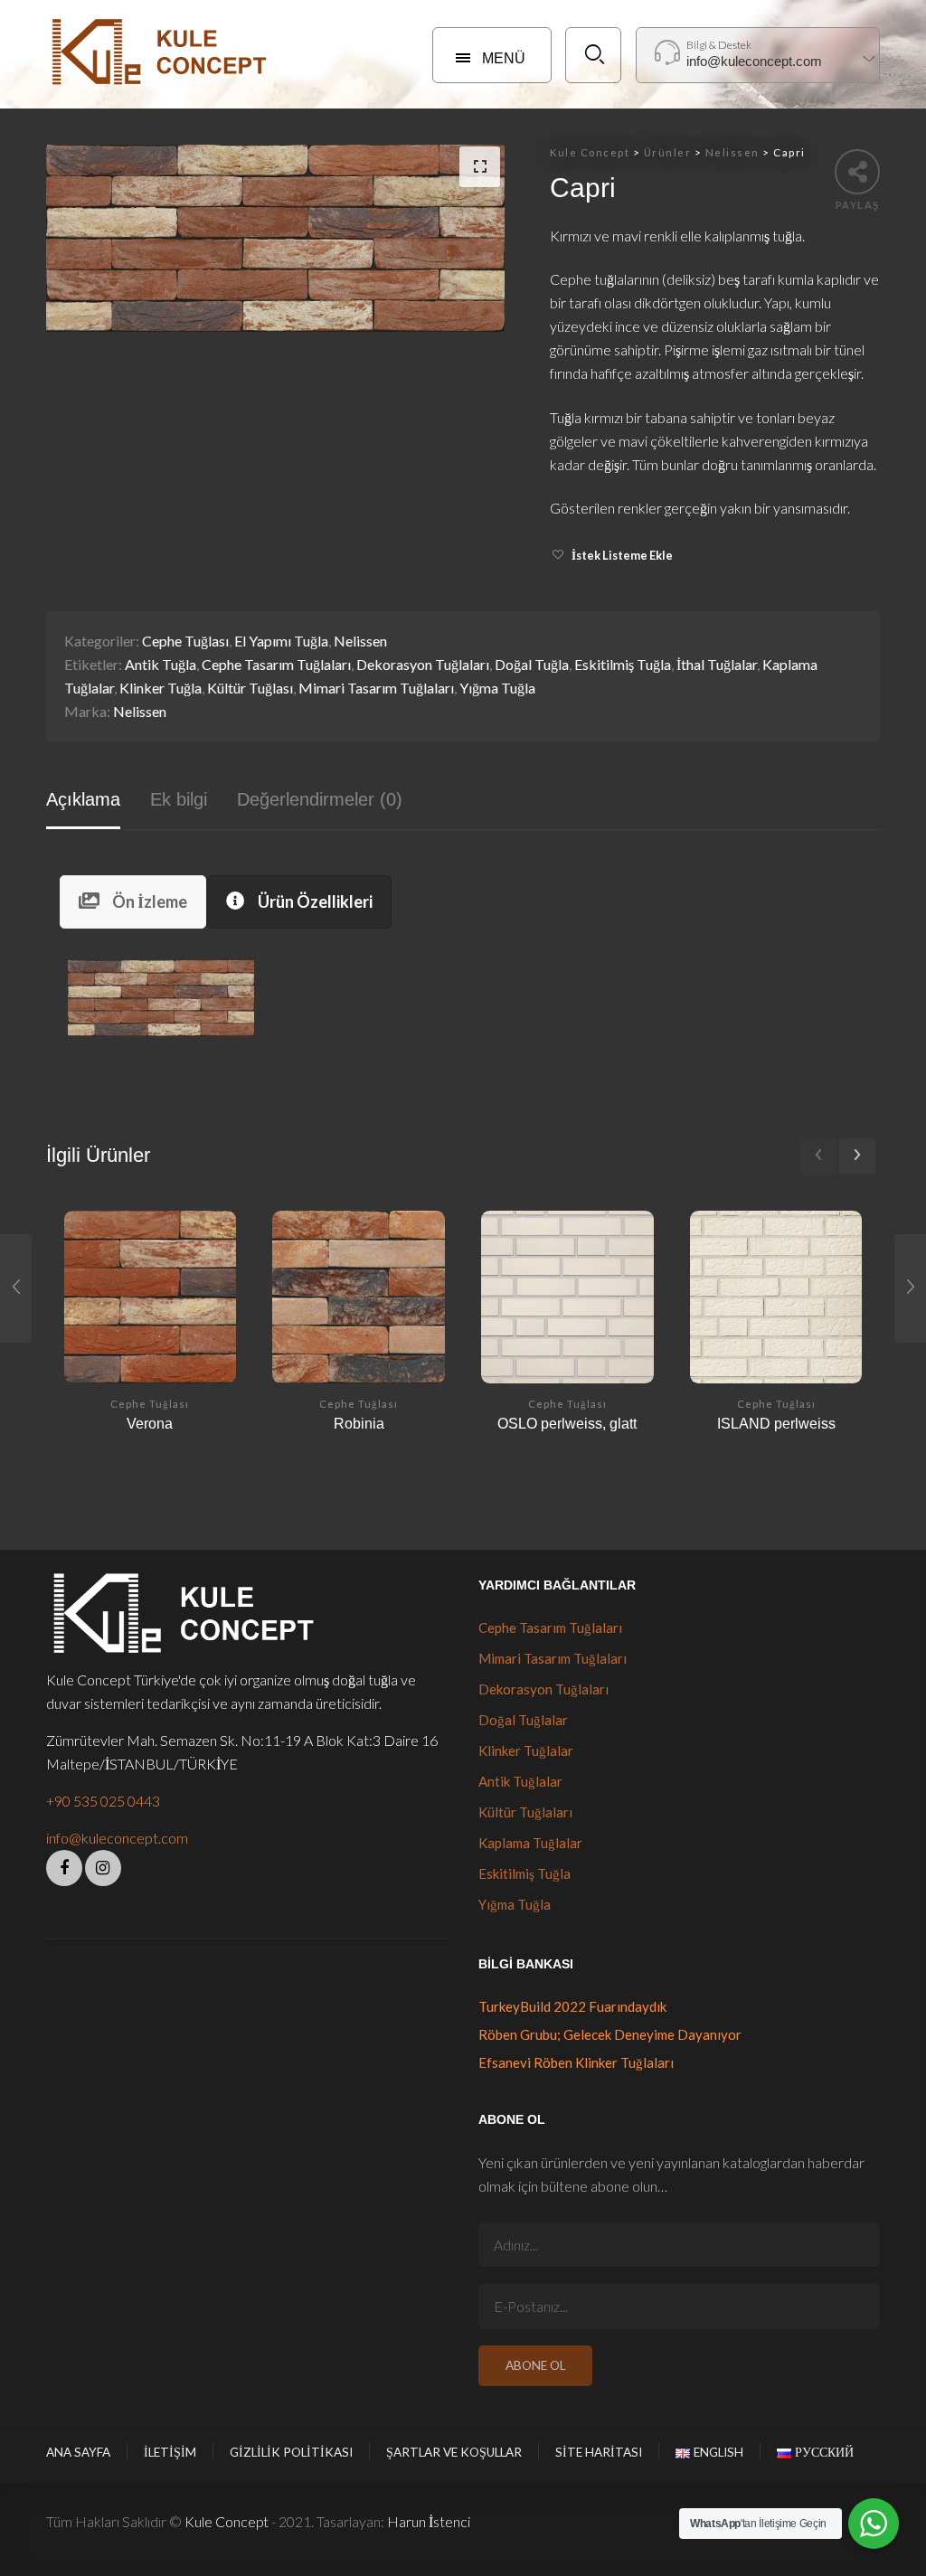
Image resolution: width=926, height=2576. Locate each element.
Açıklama (83, 799)
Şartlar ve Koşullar (454, 2452)
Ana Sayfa (78, 2452)
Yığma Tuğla (497, 688)
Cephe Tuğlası (185, 641)
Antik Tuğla (161, 664)
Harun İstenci (429, 2521)
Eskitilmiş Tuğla (623, 664)
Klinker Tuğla (161, 688)
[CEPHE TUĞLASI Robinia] (16, 1288)
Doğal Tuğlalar (523, 1720)
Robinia (359, 1423)
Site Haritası (599, 2452)
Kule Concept (227, 2521)
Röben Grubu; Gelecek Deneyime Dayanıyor (610, 2034)
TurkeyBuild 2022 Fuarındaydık (572, 2006)
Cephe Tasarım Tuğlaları (276, 664)
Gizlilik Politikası (291, 2452)
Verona (150, 1423)
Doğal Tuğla (532, 664)
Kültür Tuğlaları (525, 1812)
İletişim (170, 2452)
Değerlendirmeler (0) (320, 799)
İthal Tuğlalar (717, 664)
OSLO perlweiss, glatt (567, 1423)
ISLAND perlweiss (776, 1423)
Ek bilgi (179, 799)
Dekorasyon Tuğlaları (423, 664)
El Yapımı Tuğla (281, 641)
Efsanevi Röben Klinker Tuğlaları (576, 2062)
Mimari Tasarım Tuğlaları (376, 688)
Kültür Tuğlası (250, 688)
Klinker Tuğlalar (526, 1750)
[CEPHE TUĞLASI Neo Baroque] (910, 1288)
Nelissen (360, 641)
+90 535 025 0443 (103, 1801)
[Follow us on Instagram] (103, 1868)
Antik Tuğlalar (520, 1781)
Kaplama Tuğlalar (530, 1843)
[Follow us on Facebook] (64, 1868)
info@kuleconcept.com (117, 1838)
